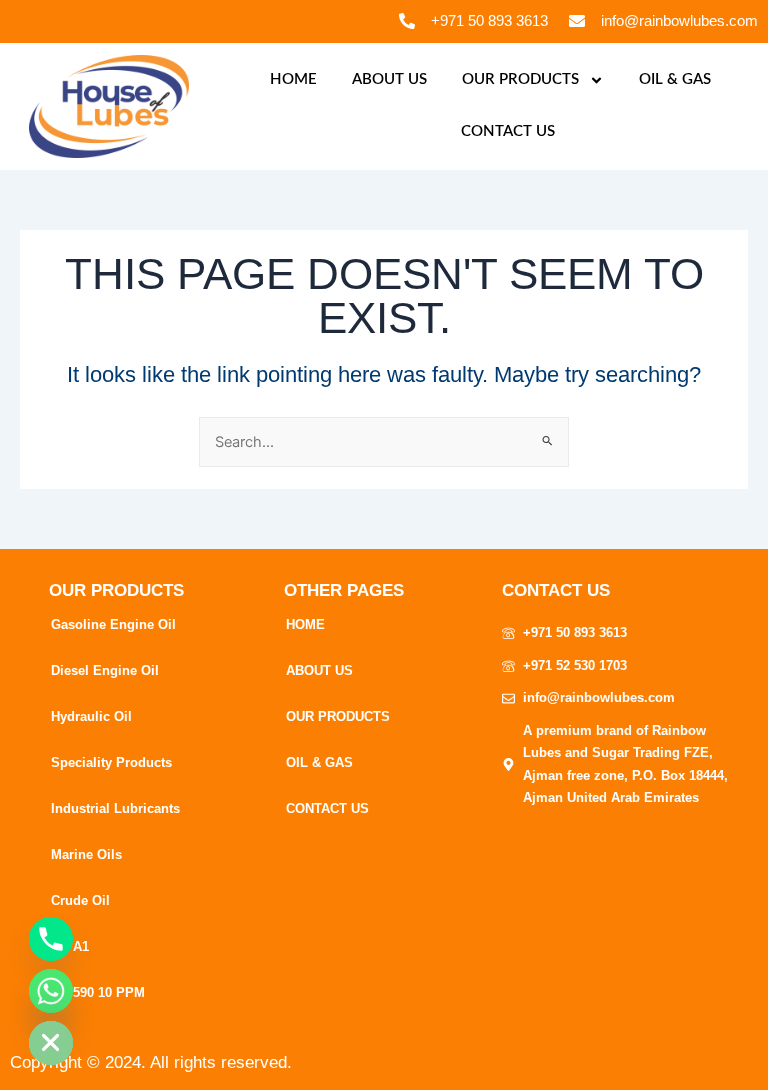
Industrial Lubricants (115, 808)
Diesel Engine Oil (105, 670)
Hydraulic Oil (91, 716)
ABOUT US (389, 79)
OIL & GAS (675, 79)
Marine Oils (86, 854)
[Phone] (51, 939)
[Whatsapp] (51, 991)
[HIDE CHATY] (51, 1043)
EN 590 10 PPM (98, 992)
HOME (293, 79)
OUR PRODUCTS (520, 79)
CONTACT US (508, 131)
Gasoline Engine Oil (113, 624)
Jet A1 (70, 946)
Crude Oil (80, 900)
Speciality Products (111, 762)
